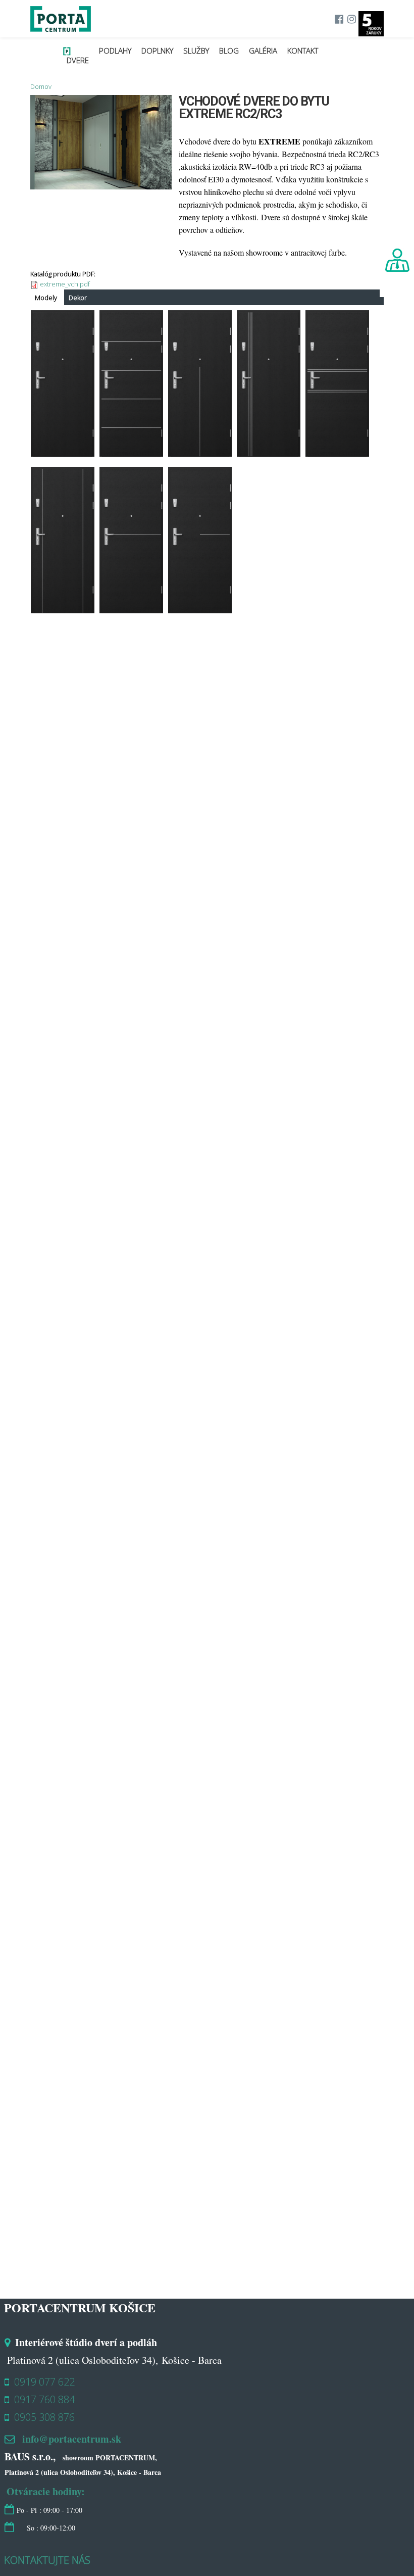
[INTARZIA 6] (131, 451)
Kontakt (303, 51)
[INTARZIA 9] (200, 451)
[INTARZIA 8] (200, 608)
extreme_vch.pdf (65, 284)
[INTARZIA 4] (337, 451)
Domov (41, 86)
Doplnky (157, 51)
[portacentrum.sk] (61, 26)
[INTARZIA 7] (131, 608)
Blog (229, 51)
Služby (196, 51)
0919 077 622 (44, 2382)
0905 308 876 (44, 2417)
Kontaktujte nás (47, 2560)
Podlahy (115, 51)
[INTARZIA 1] (63, 608)
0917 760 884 (44, 2399)
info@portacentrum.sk (72, 2439)
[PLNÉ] (63, 451)
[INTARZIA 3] (269, 451)
